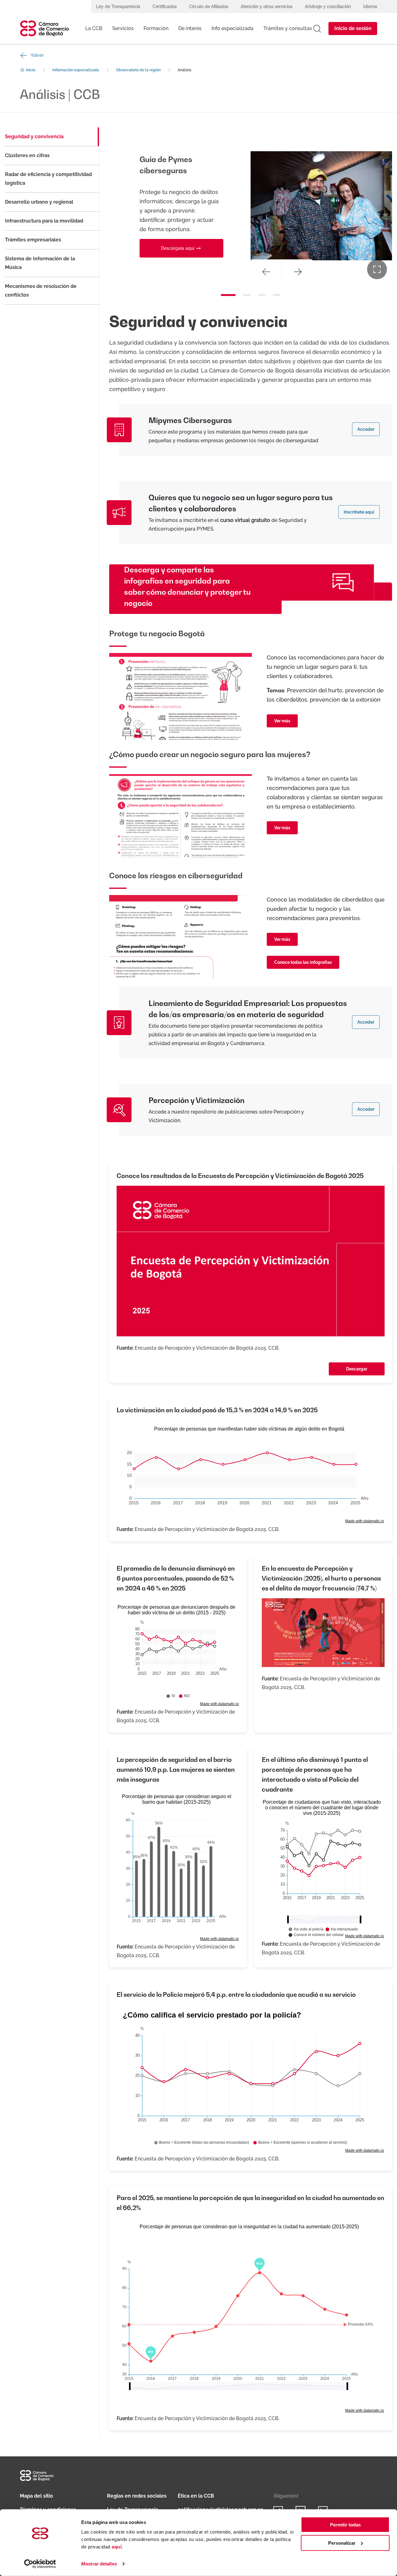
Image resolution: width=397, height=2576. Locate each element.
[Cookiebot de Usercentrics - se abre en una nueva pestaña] (40, 2564)
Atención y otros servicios (267, 7)
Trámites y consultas (288, 28)
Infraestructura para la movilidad (44, 221)
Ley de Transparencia (118, 7)
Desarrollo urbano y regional (39, 202)
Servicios (123, 28)
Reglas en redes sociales (137, 2496)
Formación (156, 28)
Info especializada (232, 28)
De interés (190, 28)
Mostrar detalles (99, 2564)
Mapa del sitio (36, 2496)
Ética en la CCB (196, 2496)
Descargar (357, 1369)
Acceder (366, 429)
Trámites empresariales (33, 240)
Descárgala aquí (178, 230)
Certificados (165, 7)
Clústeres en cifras (27, 155)
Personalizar (342, 2543)
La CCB (94, 28)
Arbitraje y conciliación (328, 7)
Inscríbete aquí (359, 512)
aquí (117, 2547)
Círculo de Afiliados (209, 7)
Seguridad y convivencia (34, 137)
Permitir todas (345, 2525)
